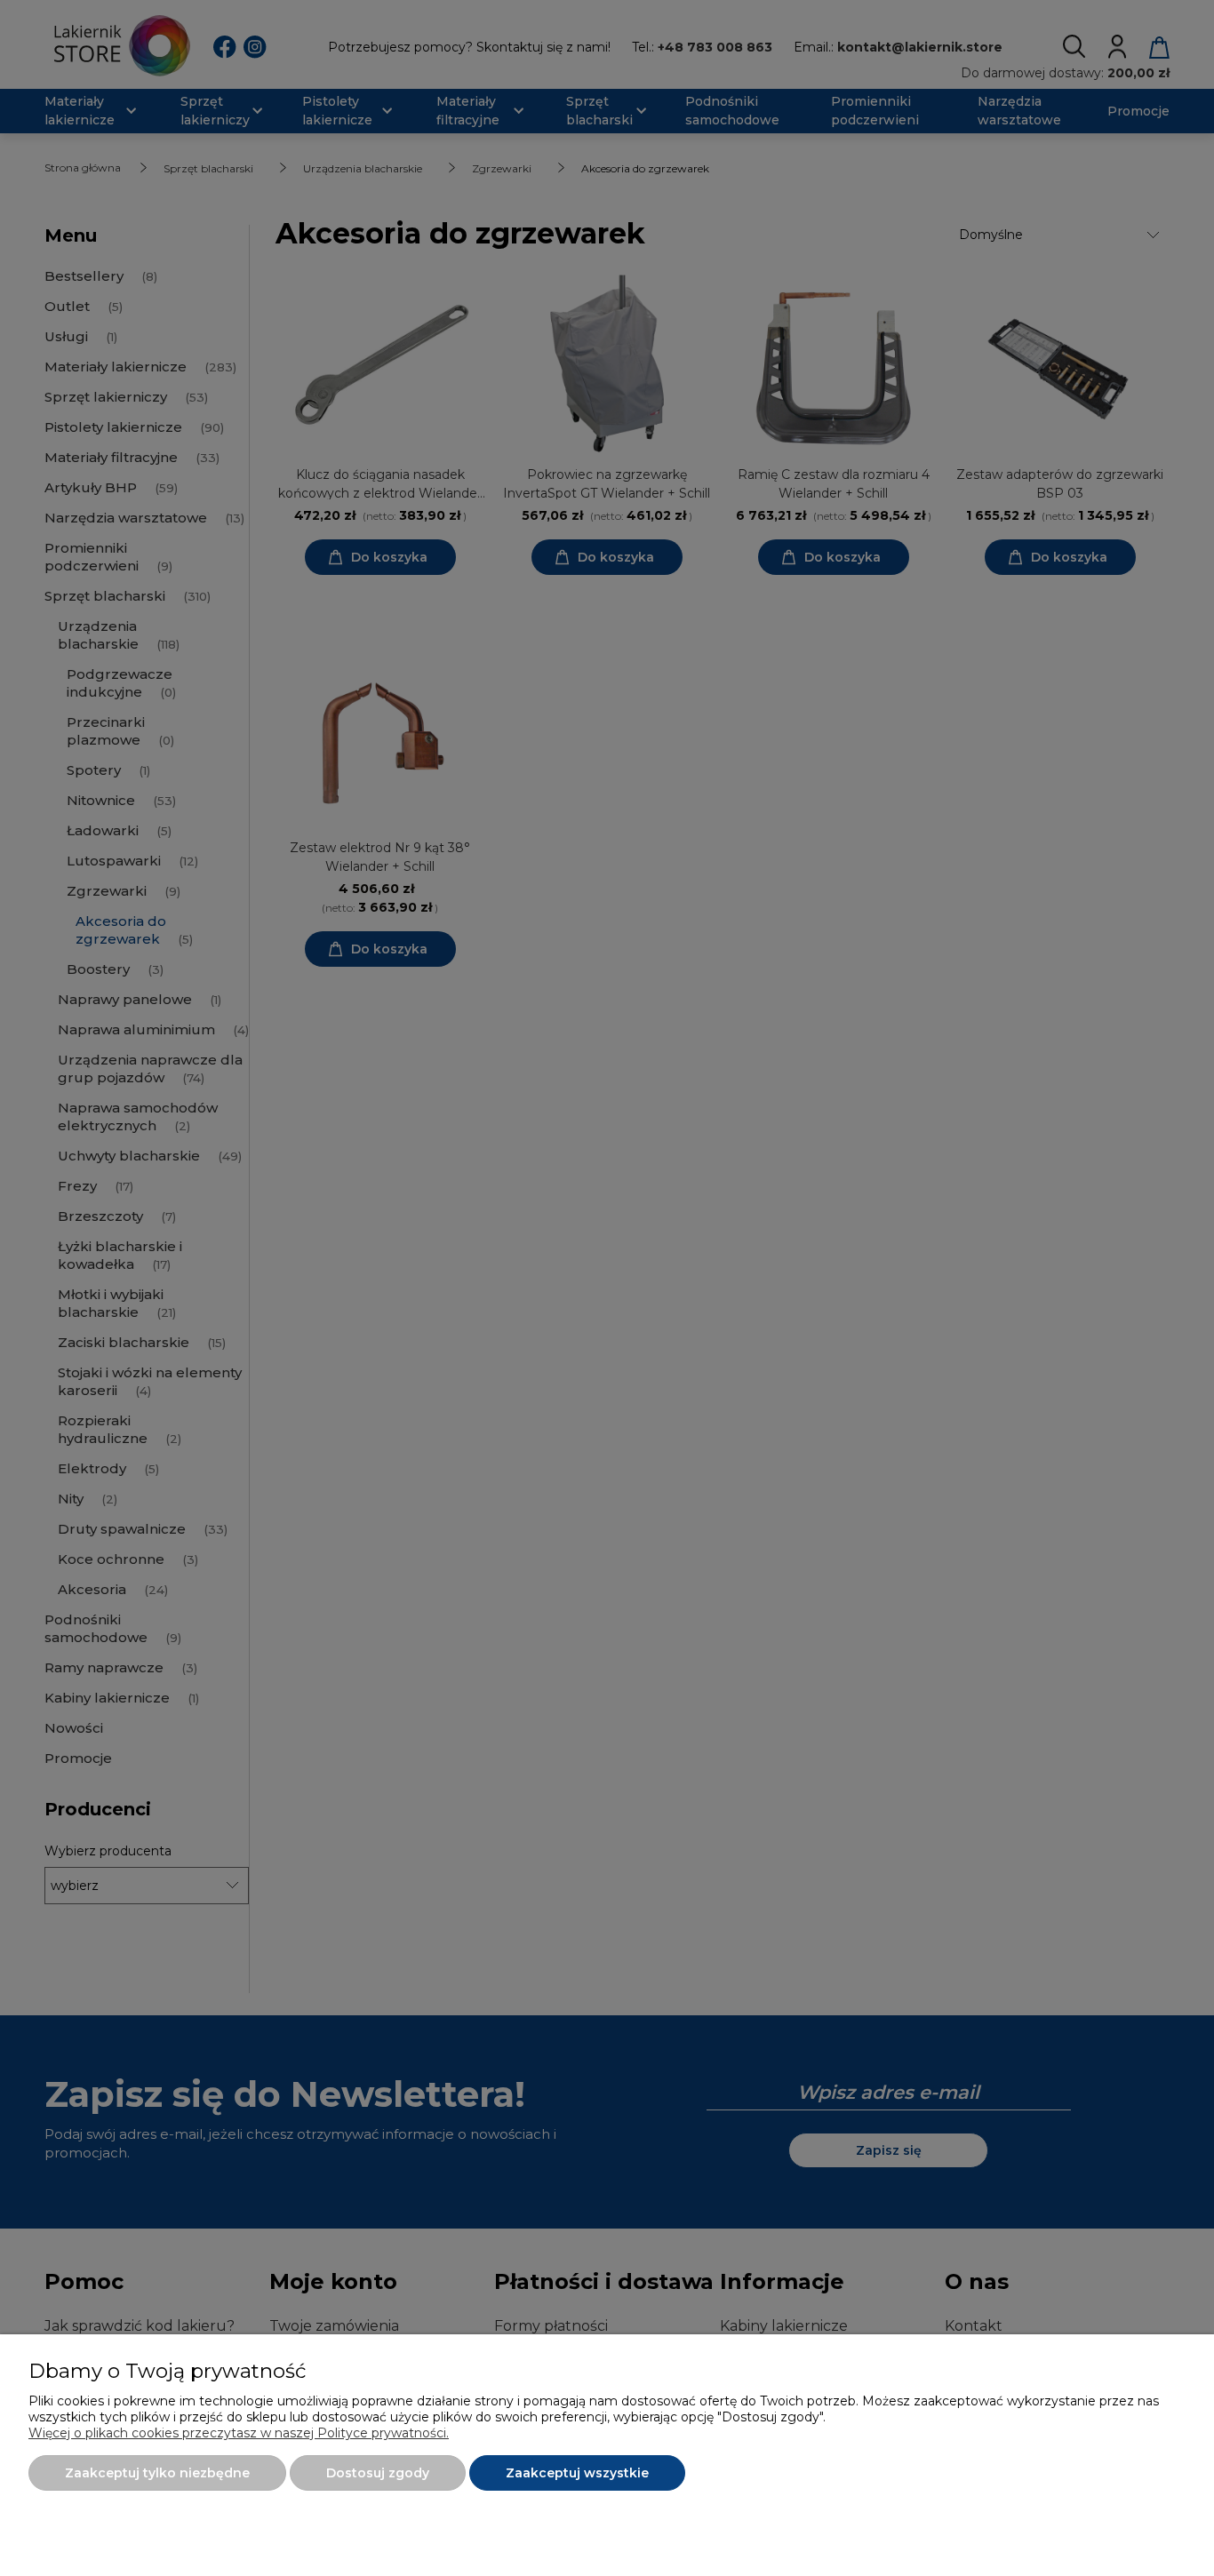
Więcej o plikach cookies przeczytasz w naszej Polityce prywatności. (239, 2433)
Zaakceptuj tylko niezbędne (157, 2473)
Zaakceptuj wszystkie (577, 2473)
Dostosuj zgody (378, 2473)
